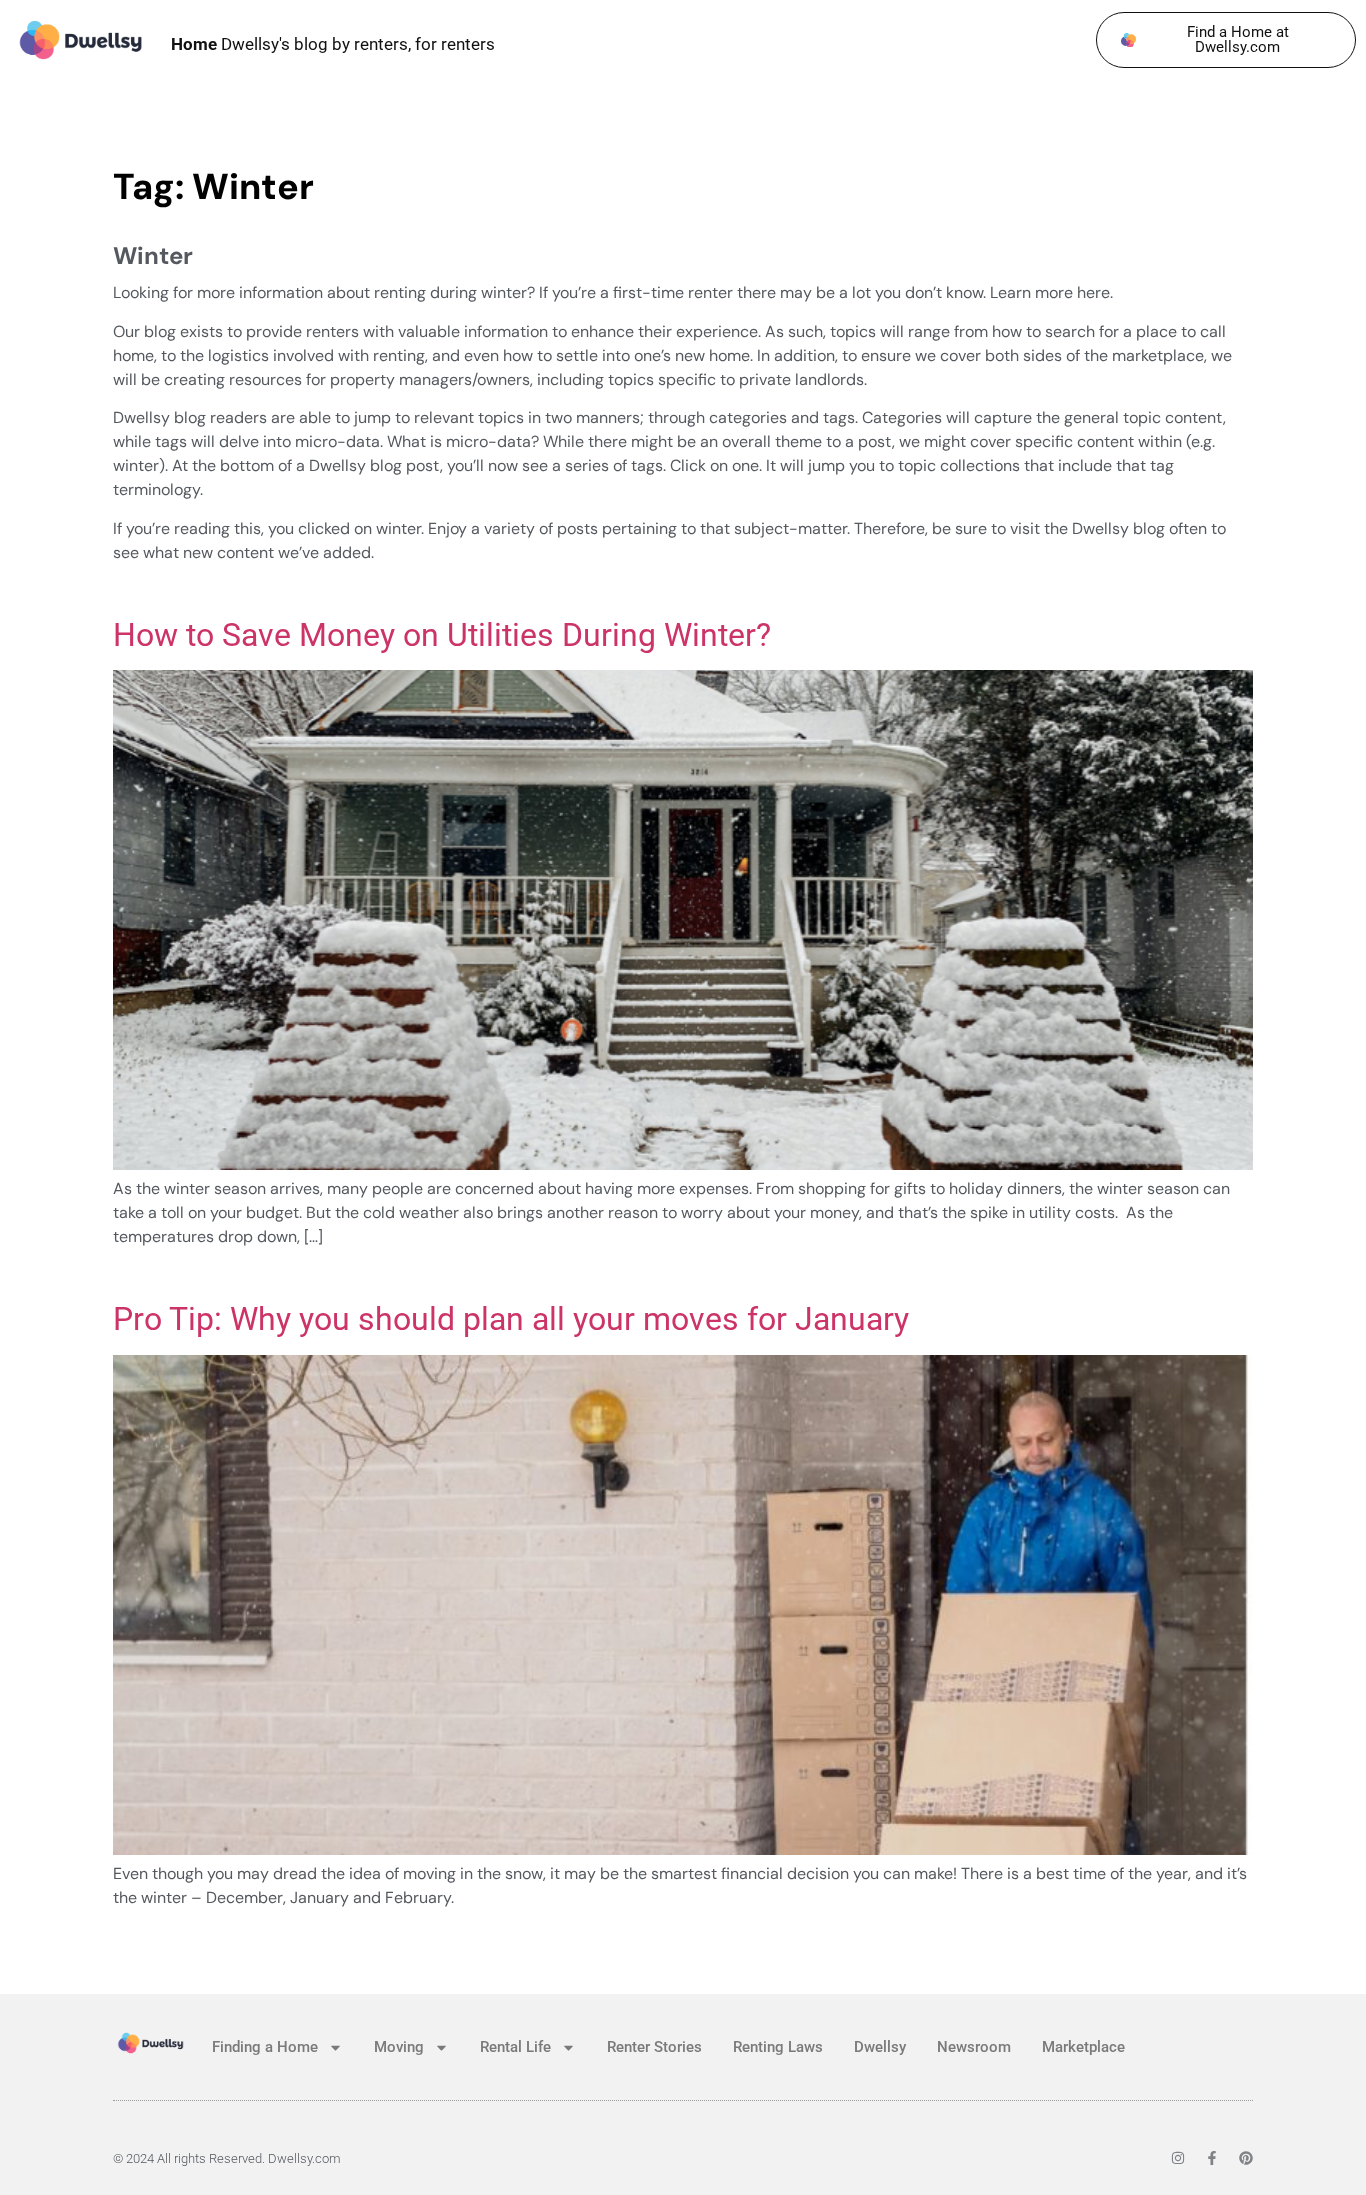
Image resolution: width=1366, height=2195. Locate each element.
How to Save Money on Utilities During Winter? (442, 635)
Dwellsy (880, 2047)
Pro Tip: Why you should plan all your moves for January (511, 1319)
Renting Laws (778, 2047)
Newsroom (974, 2047)
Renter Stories (654, 2047)
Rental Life (515, 2047)
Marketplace (1083, 2047)
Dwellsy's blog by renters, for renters (333, 44)
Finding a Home (265, 2047)
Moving (399, 2047)
